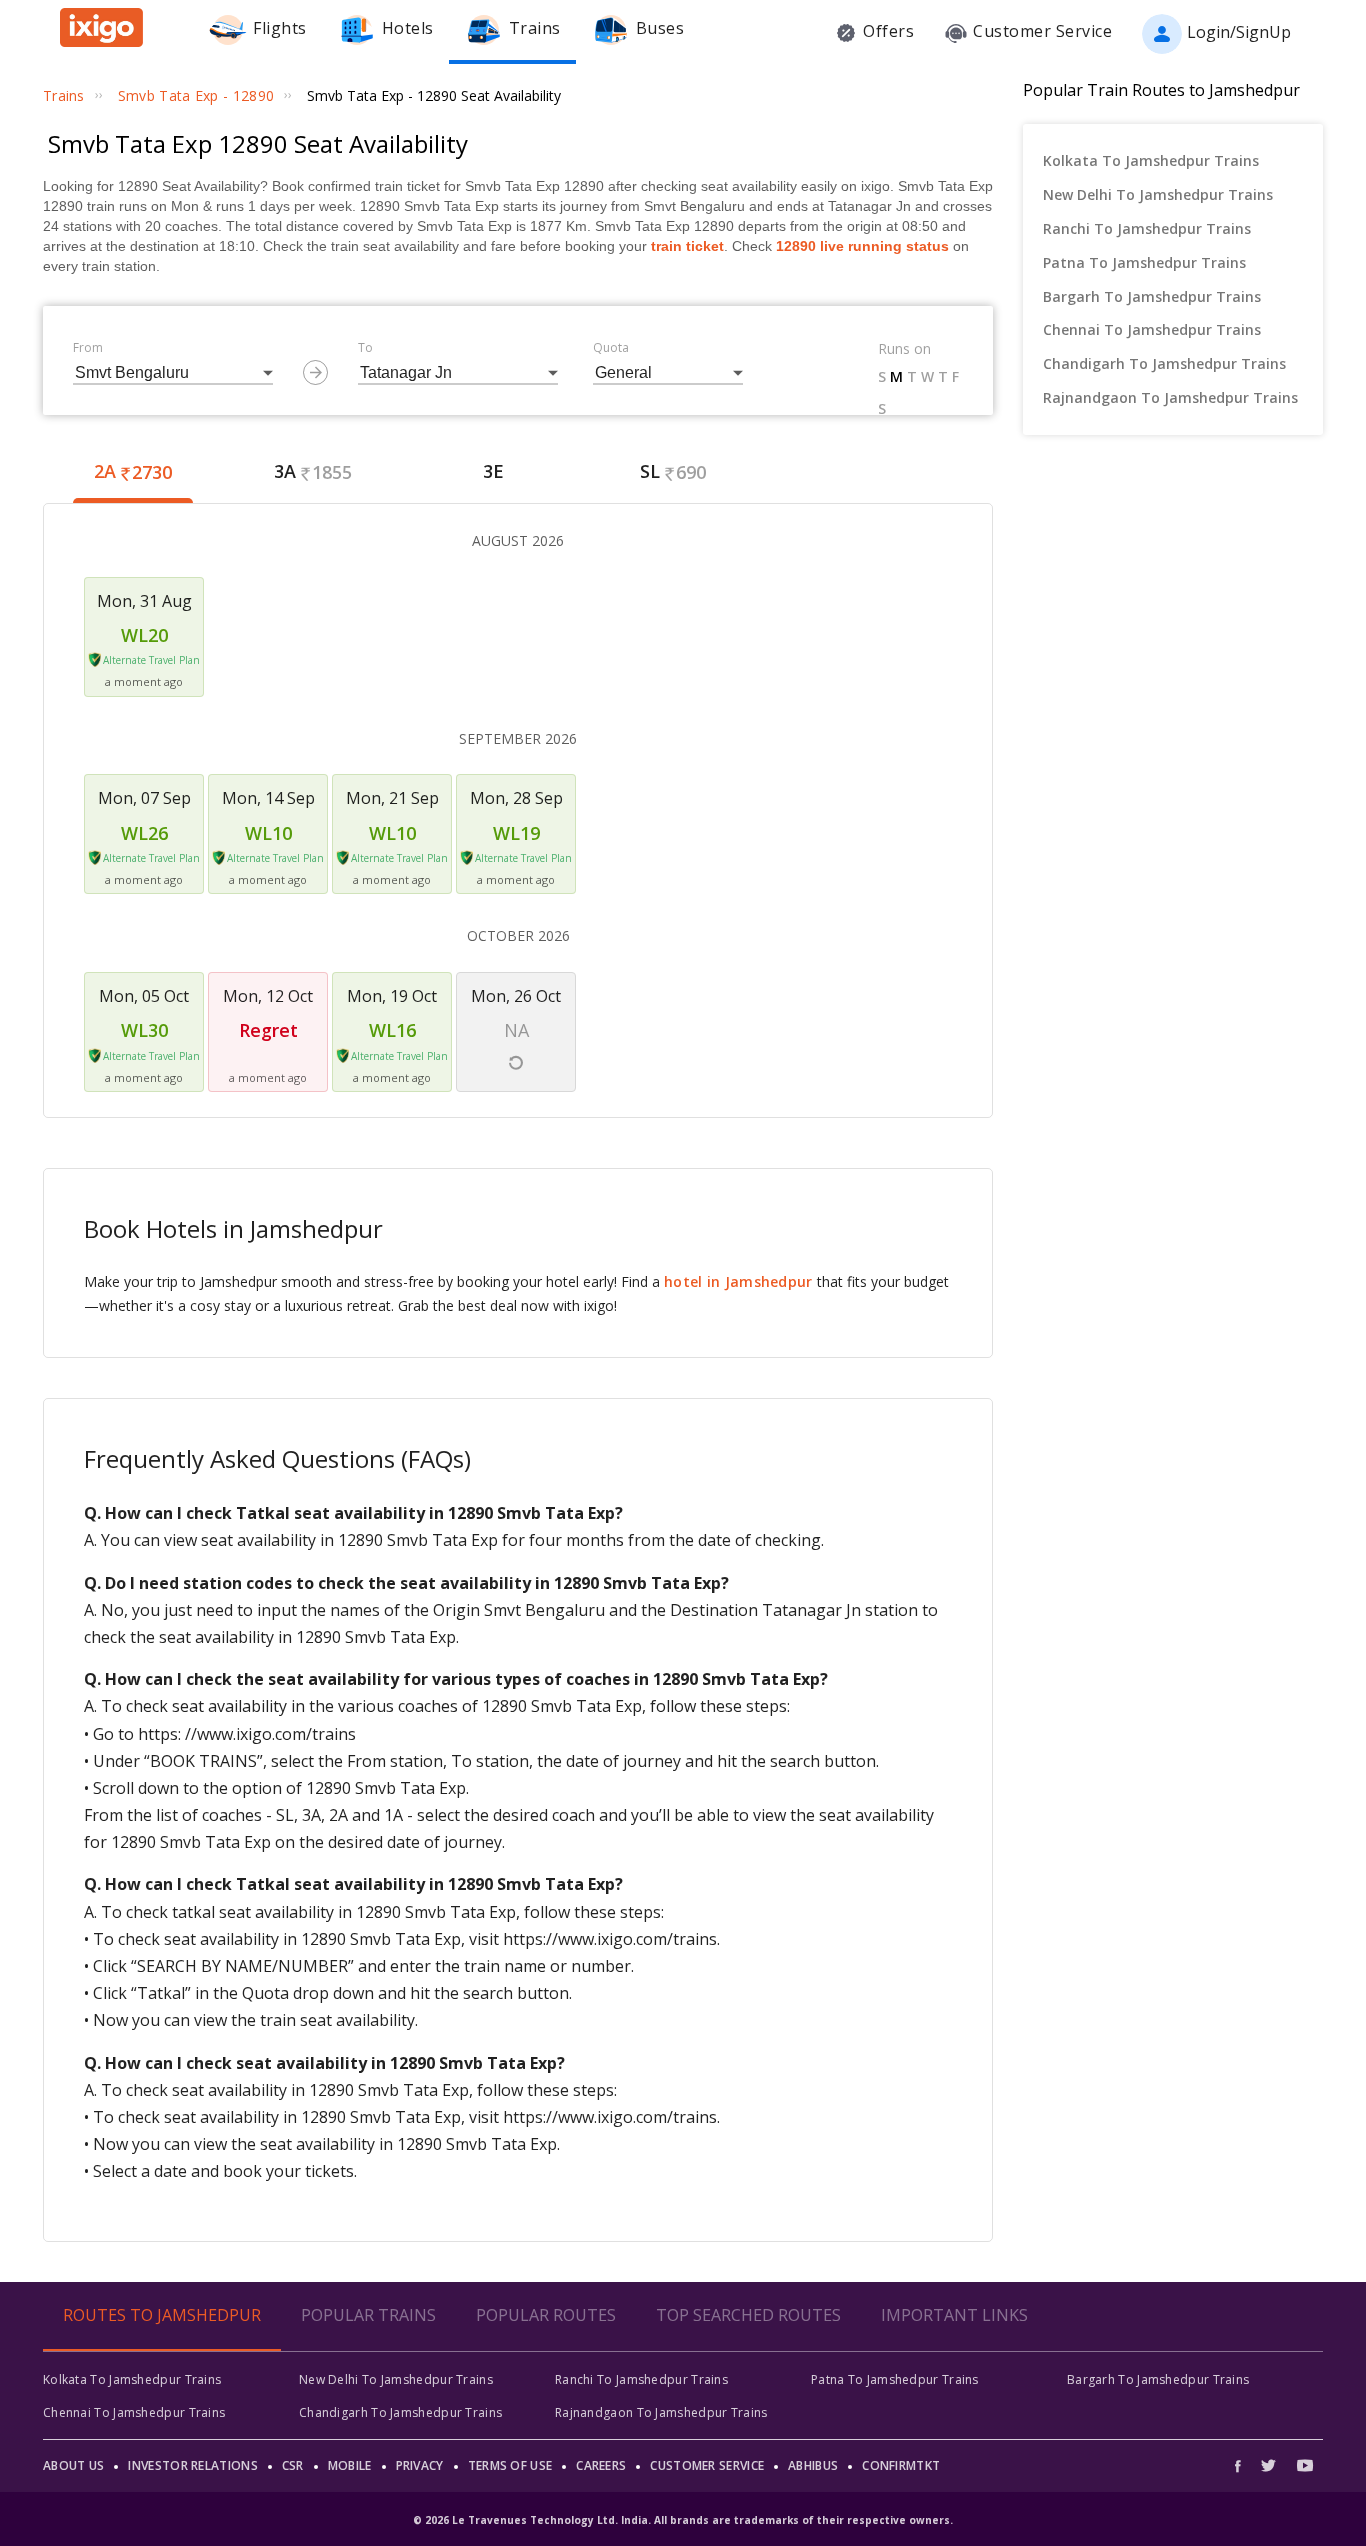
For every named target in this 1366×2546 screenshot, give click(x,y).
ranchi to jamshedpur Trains (1147, 228)
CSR (293, 2465)
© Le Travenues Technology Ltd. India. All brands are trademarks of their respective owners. (683, 2520)
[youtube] (1305, 2465)
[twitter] (1268, 2465)
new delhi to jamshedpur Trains (1158, 194)
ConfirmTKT (901, 2465)
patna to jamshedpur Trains (1144, 262)
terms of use (510, 2465)
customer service (707, 2465)
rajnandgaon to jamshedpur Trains (1170, 397)
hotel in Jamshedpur (738, 1281)
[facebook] (1243, 2465)
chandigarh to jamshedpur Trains (1164, 363)
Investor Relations (192, 2465)
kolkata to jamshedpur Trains (1151, 160)
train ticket (687, 246)
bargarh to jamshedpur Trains (1152, 296)
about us (73, 2465)
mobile (350, 2465)
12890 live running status (862, 246)
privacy (420, 2465)
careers (601, 2465)
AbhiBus (813, 2465)
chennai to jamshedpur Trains (1152, 329)
